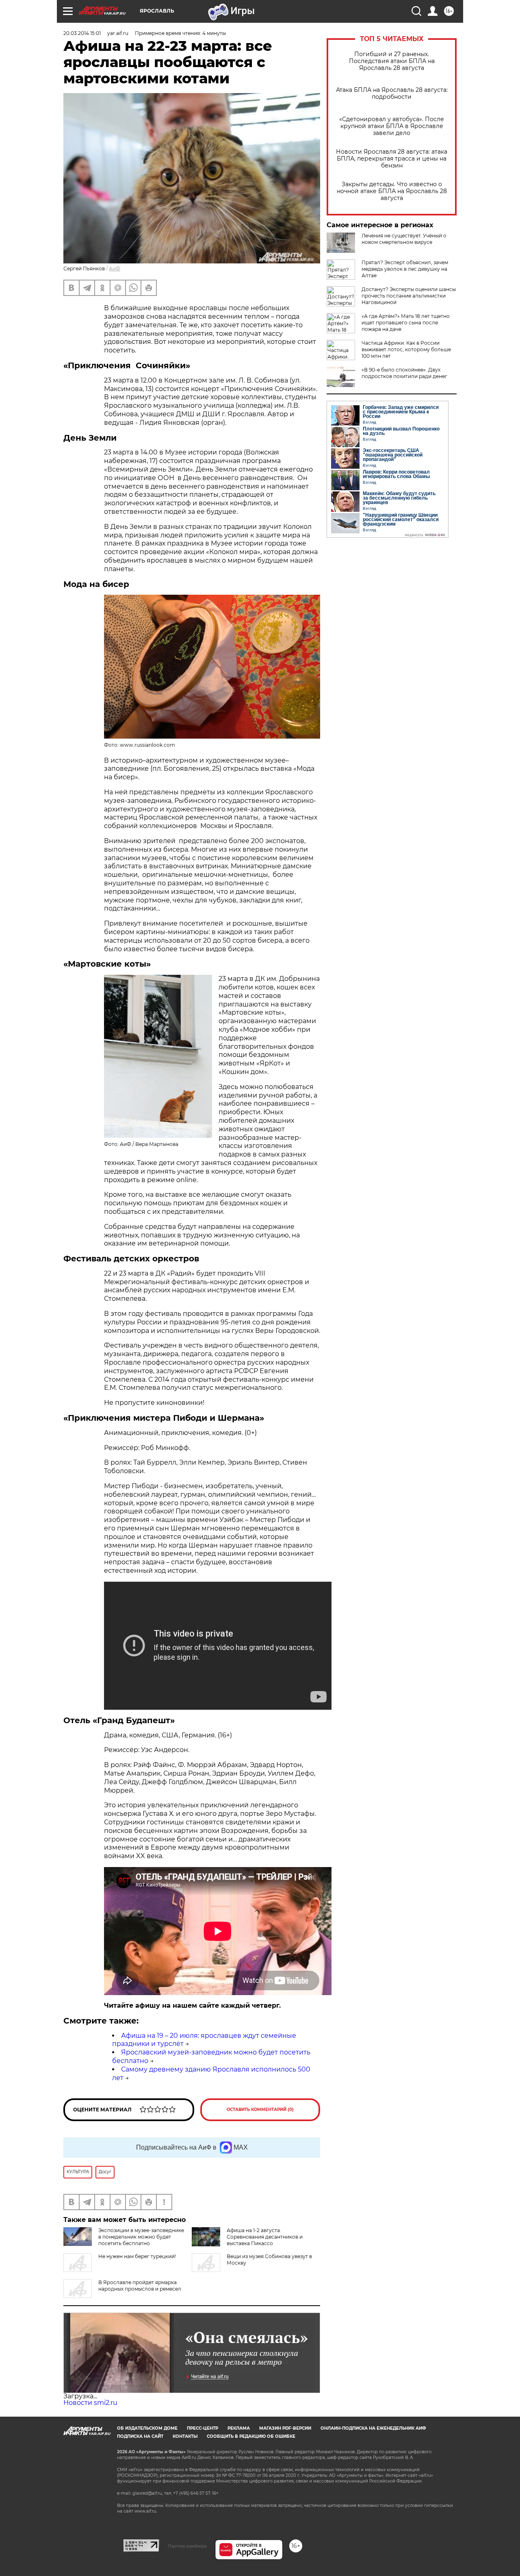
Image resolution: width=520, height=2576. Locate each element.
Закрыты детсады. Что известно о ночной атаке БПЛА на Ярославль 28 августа (392, 191)
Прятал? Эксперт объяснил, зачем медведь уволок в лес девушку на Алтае (405, 269)
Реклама (239, 2428)
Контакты (185, 2436)
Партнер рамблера (187, 2546)
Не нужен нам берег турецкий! (137, 2256)
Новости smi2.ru (90, 2403)
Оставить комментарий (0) (260, 2110)
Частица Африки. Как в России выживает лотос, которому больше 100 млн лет (406, 349)
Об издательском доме (147, 2428)
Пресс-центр (203, 2428)
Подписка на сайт (140, 2436)
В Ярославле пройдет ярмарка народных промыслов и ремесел (140, 2286)
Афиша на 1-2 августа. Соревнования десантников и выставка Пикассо (265, 2237)
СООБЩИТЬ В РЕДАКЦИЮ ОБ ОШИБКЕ (251, 2436)
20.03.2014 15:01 (82, 33)
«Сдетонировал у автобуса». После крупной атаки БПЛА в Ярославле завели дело (392, 126)
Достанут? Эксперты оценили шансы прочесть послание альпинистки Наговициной (409, 296)
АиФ (115, 268)
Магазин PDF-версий (285, 2428)
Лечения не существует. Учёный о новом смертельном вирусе (404, 239)
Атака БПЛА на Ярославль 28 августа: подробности (392, 93)
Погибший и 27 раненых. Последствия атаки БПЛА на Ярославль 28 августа (392, 61)
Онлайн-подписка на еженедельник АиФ (373, 2428)
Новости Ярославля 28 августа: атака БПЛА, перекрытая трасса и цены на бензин (392, 159)
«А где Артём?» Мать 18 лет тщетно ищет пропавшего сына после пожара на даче (406, 323)
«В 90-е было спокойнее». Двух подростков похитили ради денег (404, 373)
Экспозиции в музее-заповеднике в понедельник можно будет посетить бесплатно (141, 2237)
